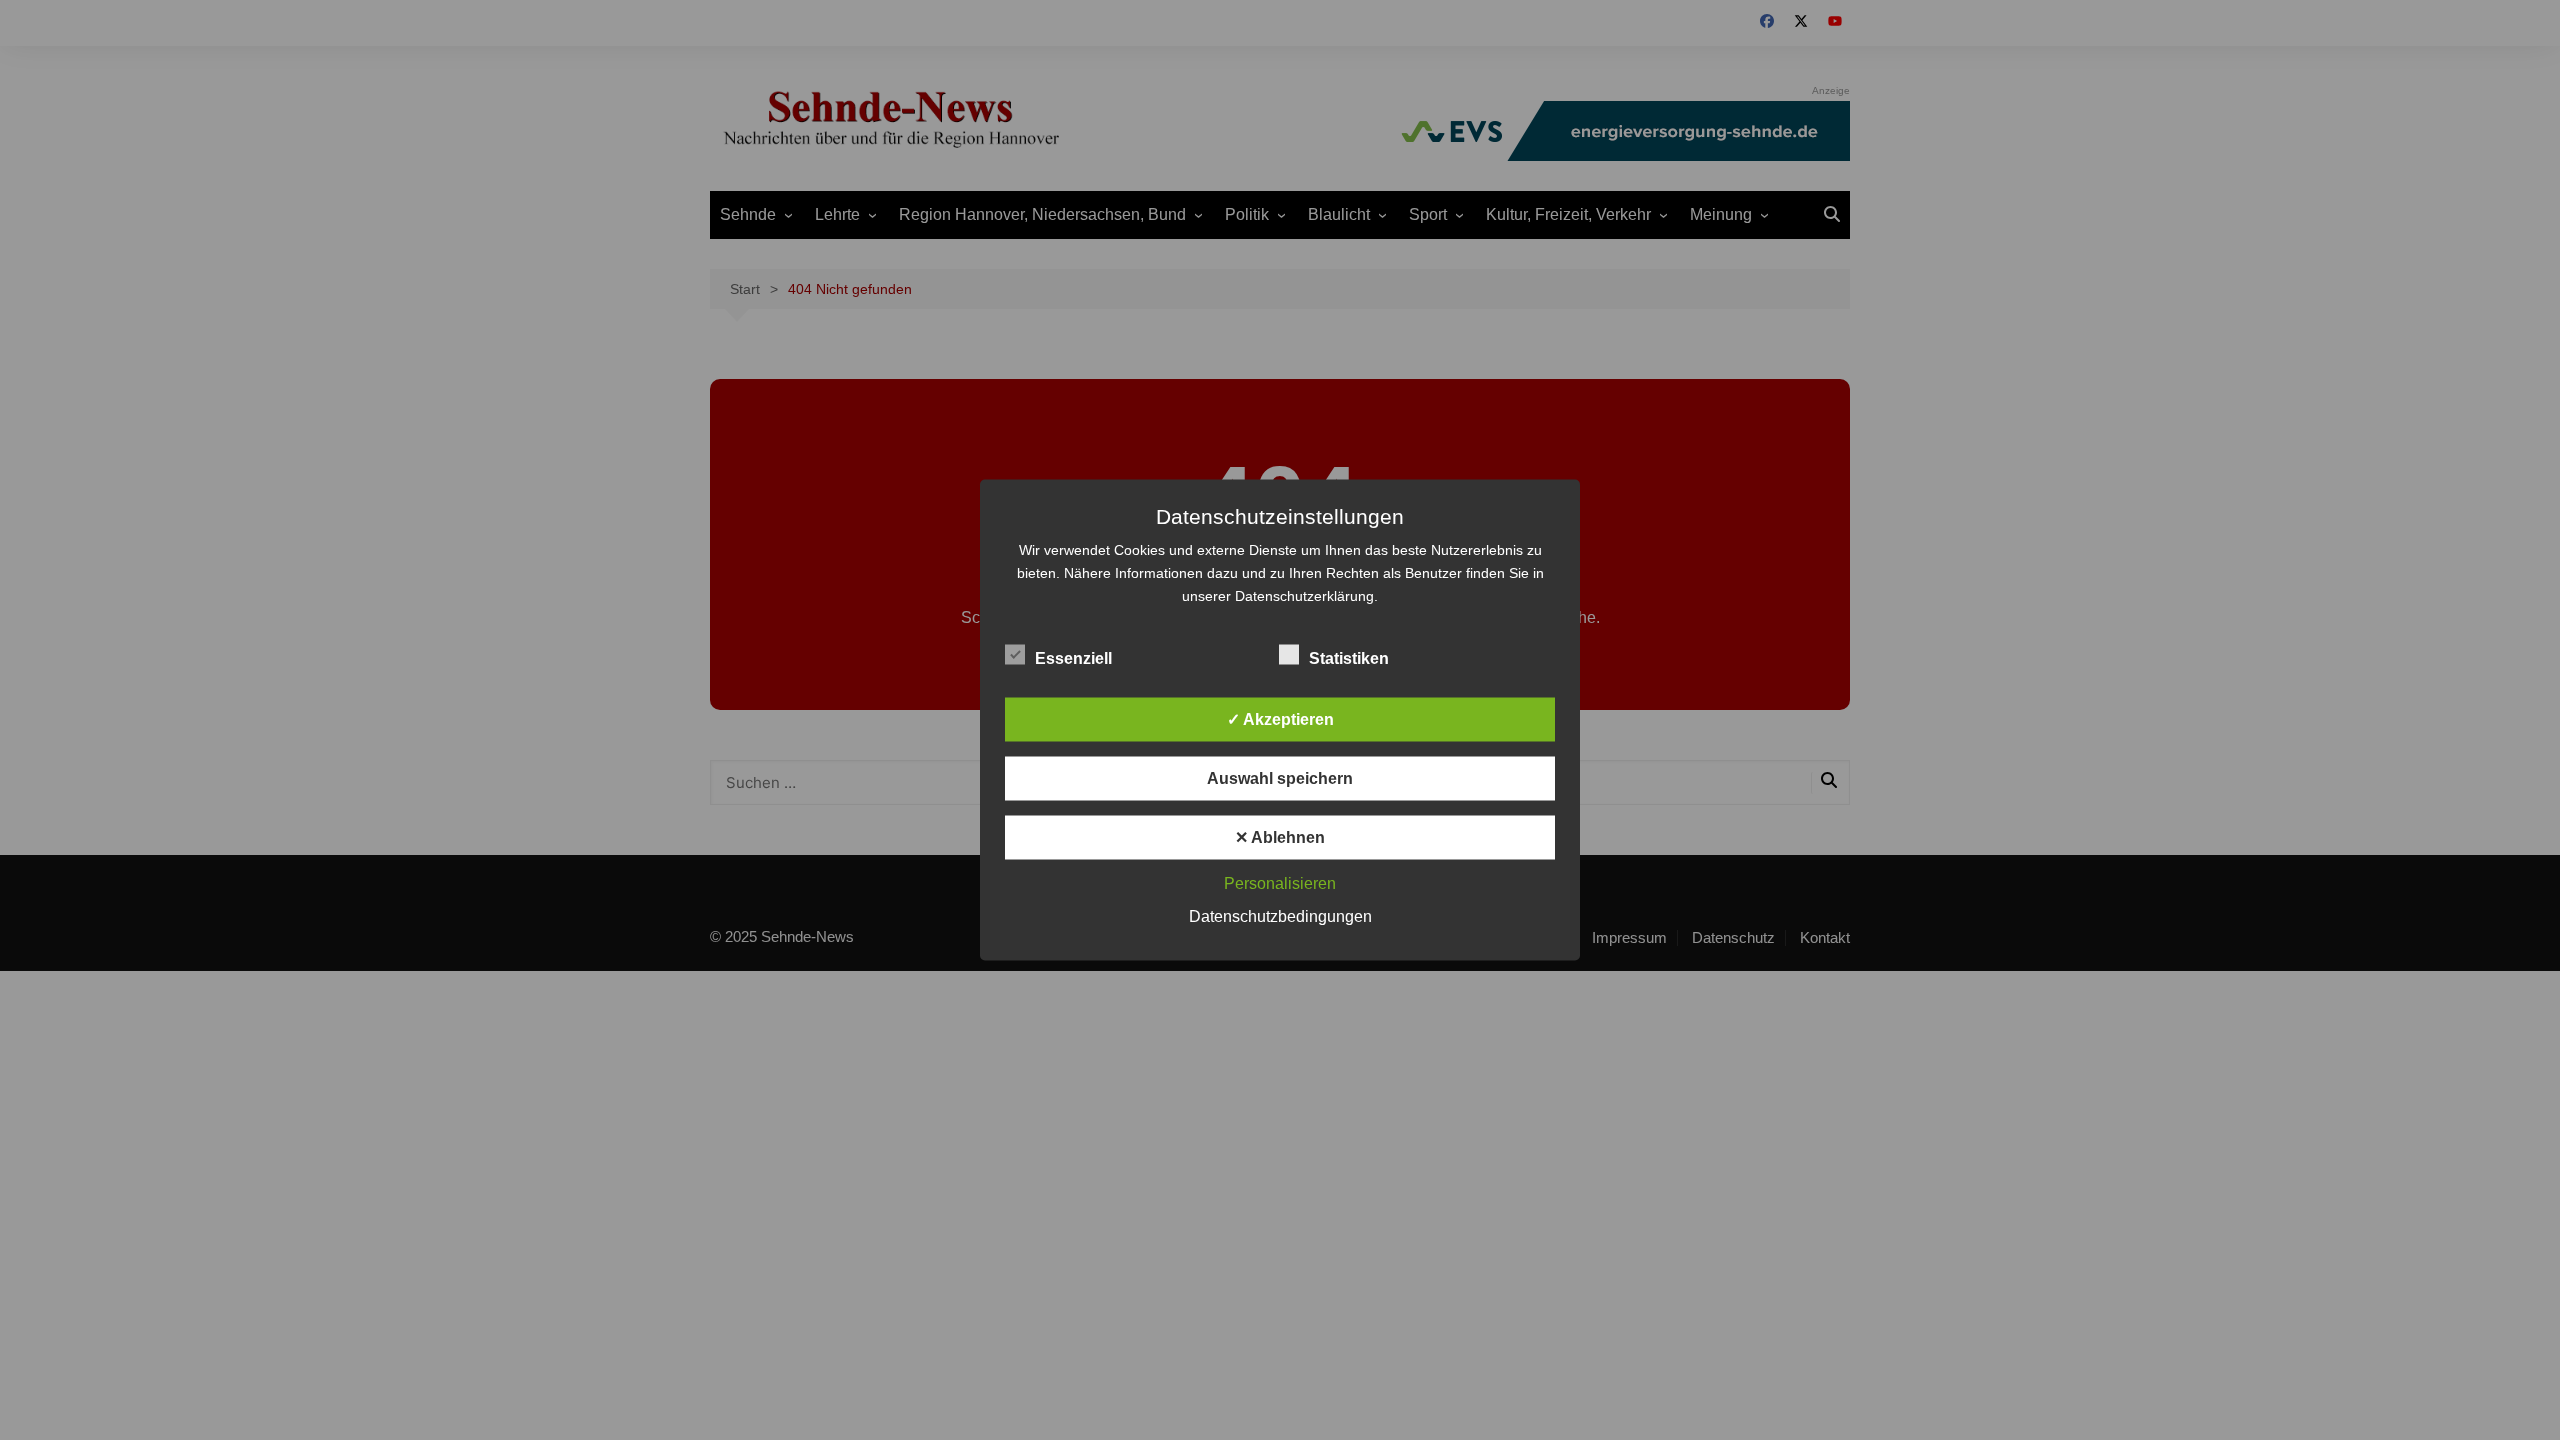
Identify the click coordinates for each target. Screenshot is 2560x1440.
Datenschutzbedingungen (1280, 916)
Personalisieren (1280, 883)
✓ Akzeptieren (1280, 719)
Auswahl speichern (1280, 778)
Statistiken (1349, 658)
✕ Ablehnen (1280, 837)
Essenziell (1073, 658)
